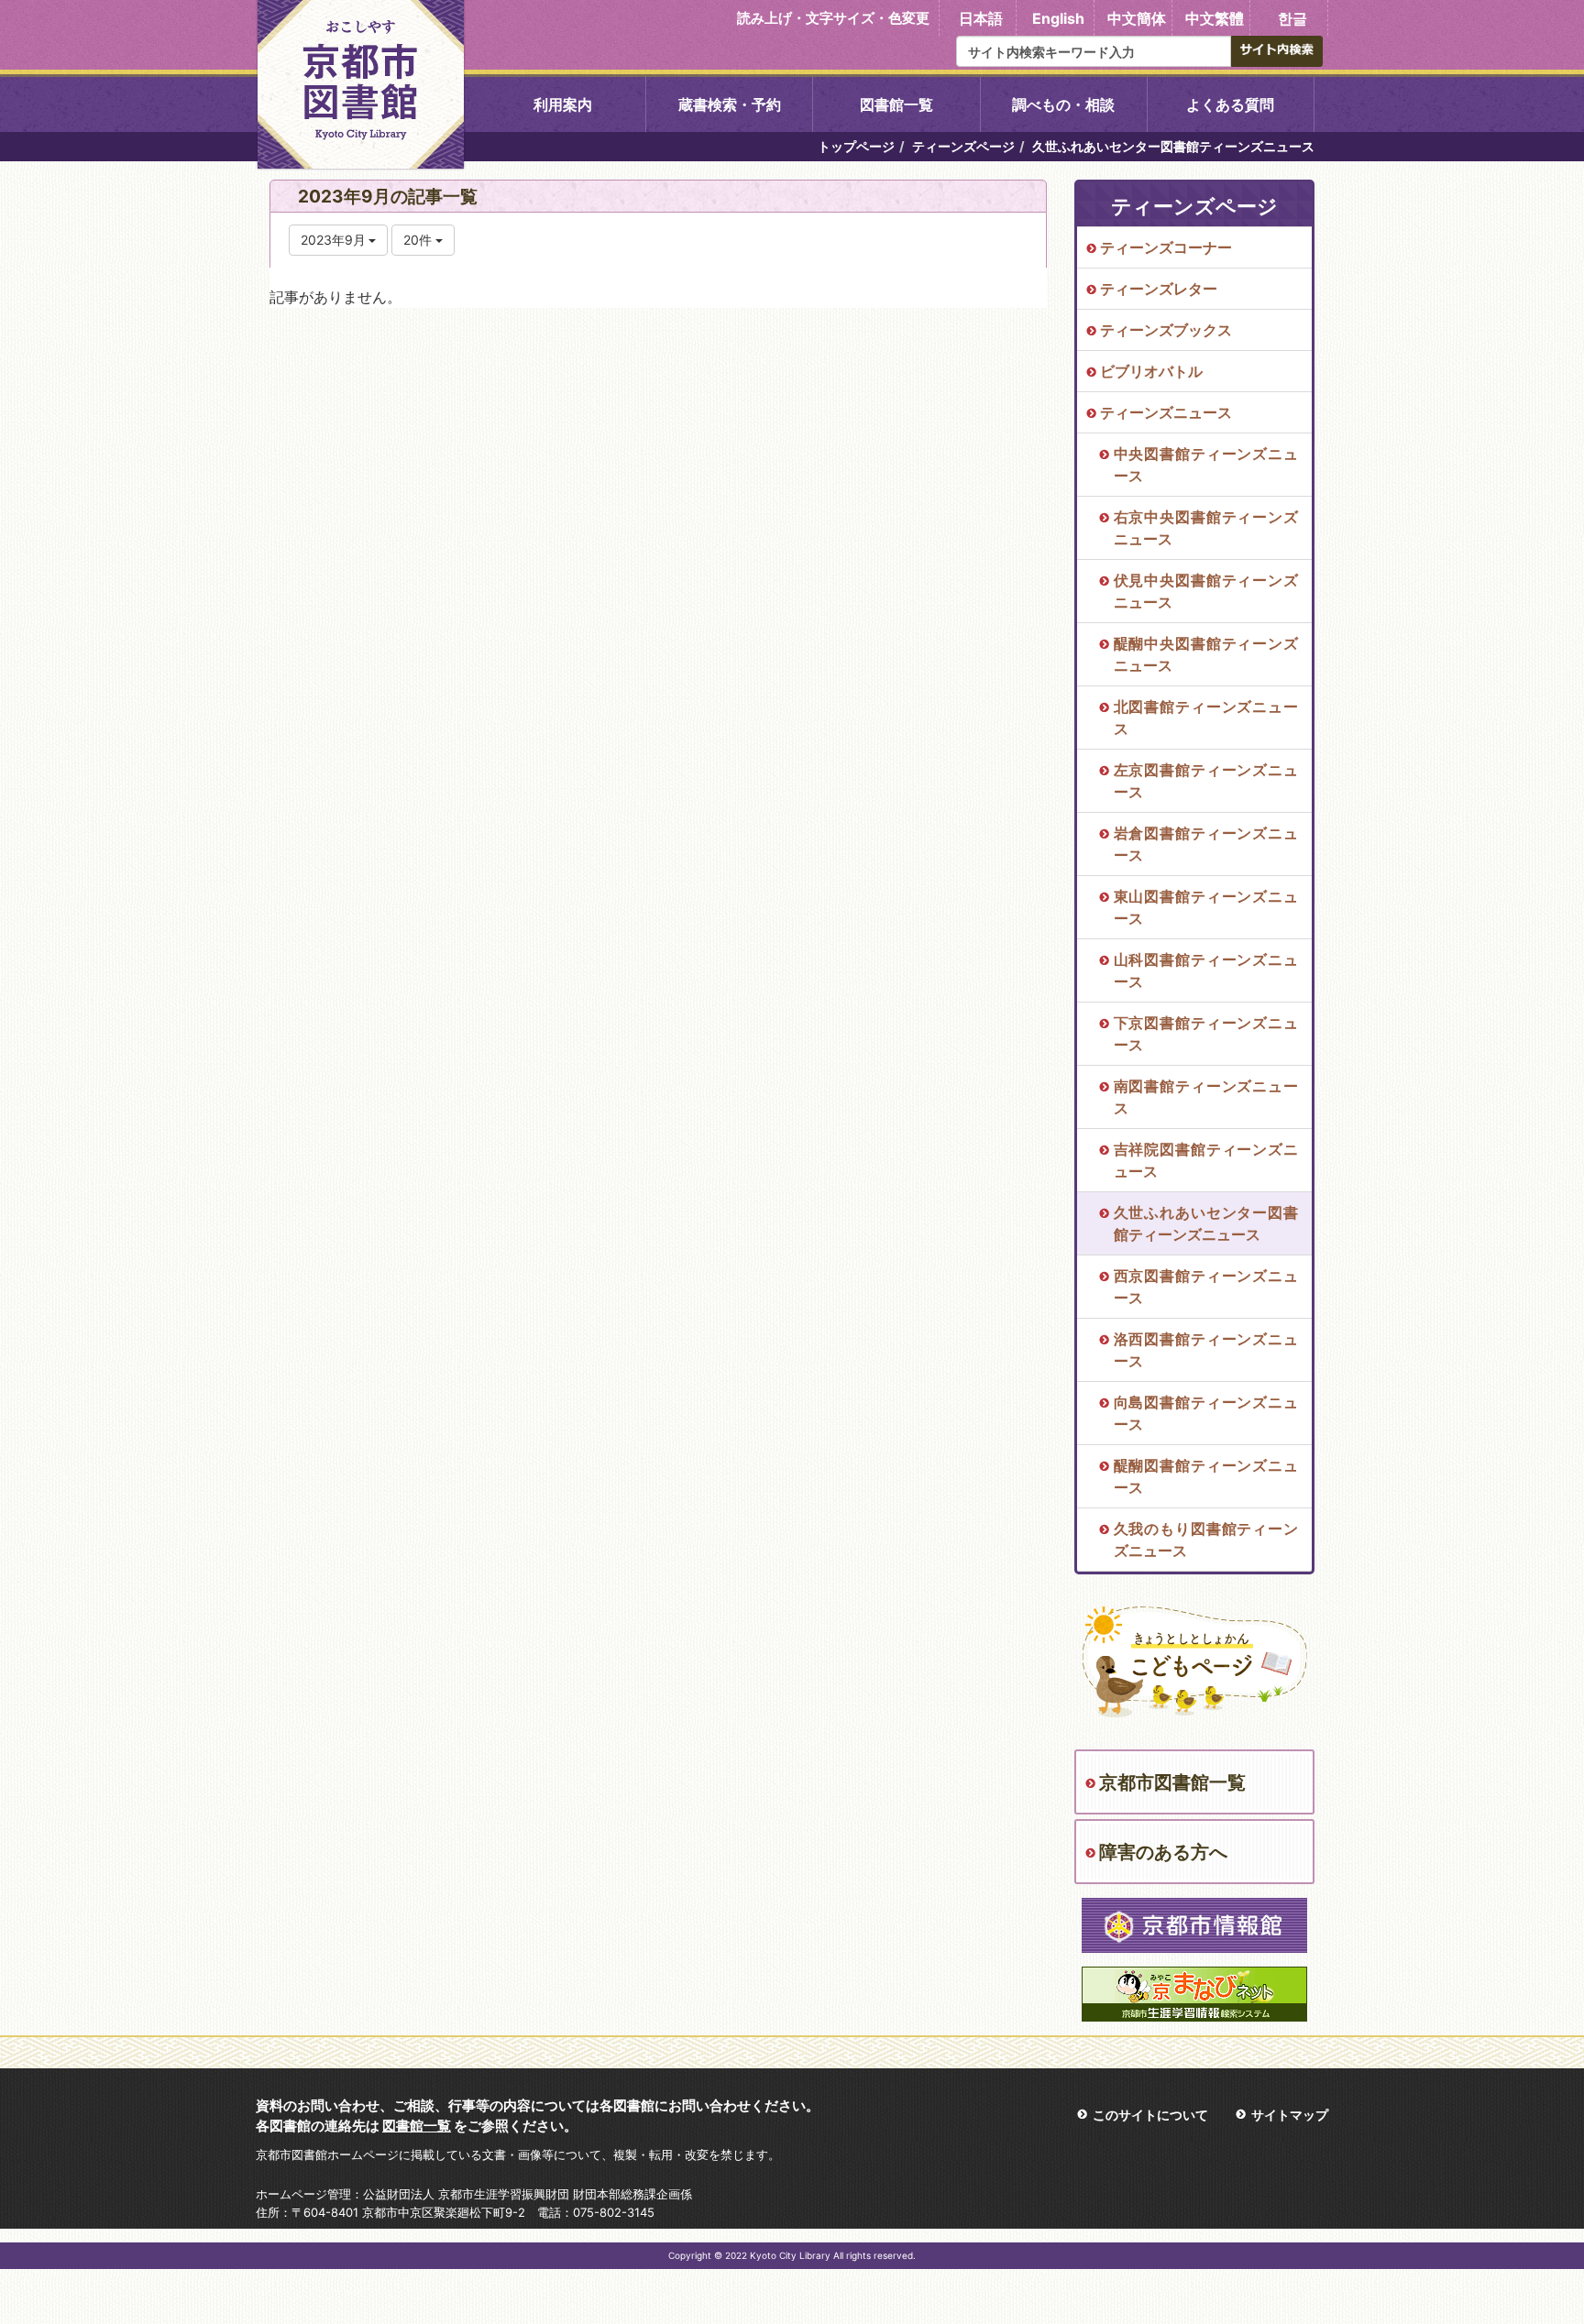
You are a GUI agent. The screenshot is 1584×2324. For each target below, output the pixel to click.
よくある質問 (1230, 104)
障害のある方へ (1163, 1852)
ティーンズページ (963, 146)
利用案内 (563, 104)
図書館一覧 (896, 104)
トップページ (856, 146)
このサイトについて (1150, 2115)
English (1058, 18)
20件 (419, 240)
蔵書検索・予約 (730, 104)
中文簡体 (1137, 18)
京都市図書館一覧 (1172, 1782)
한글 (1292, 18)
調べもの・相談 (1063, 104)
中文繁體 (1215, 18)
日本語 (981, 18)
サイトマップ (1290, 2115)
